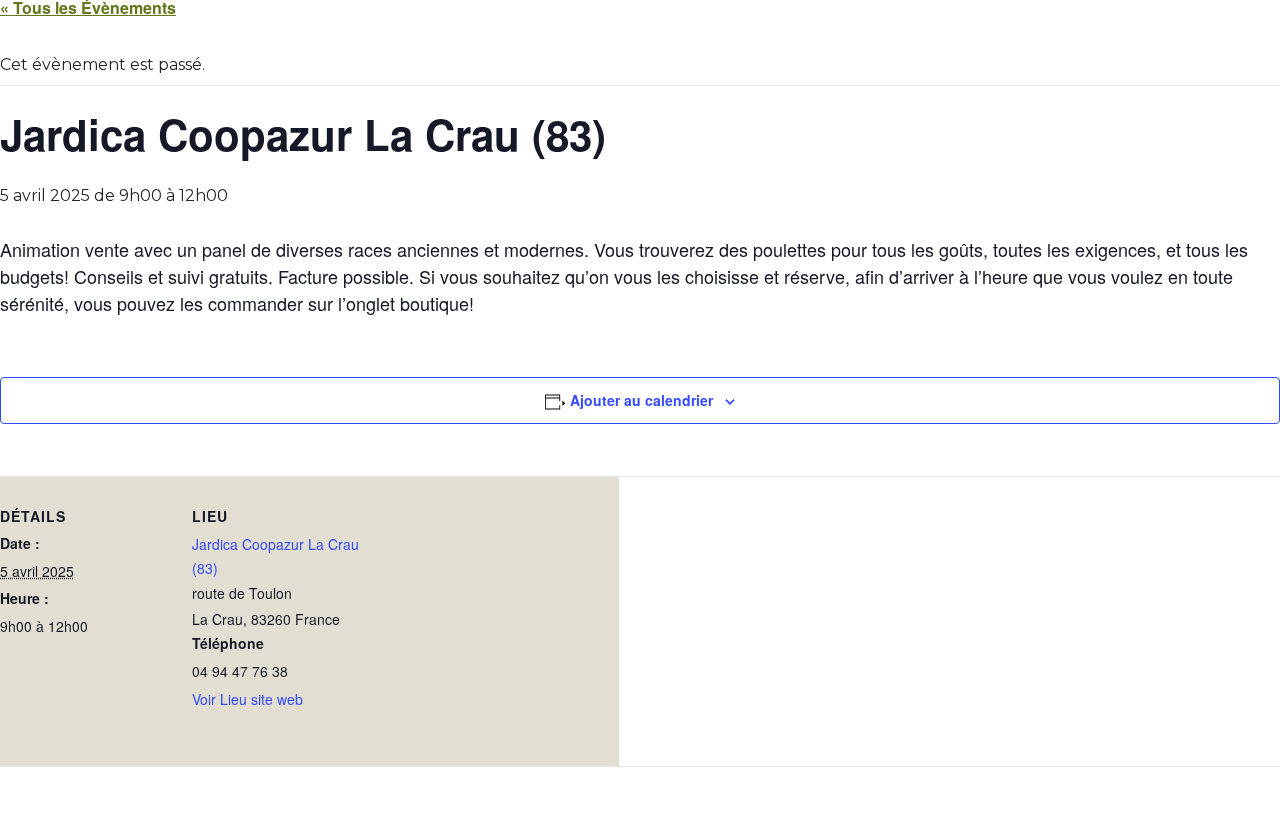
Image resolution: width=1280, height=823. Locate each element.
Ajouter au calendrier (641, 400)
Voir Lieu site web (247, 699)
